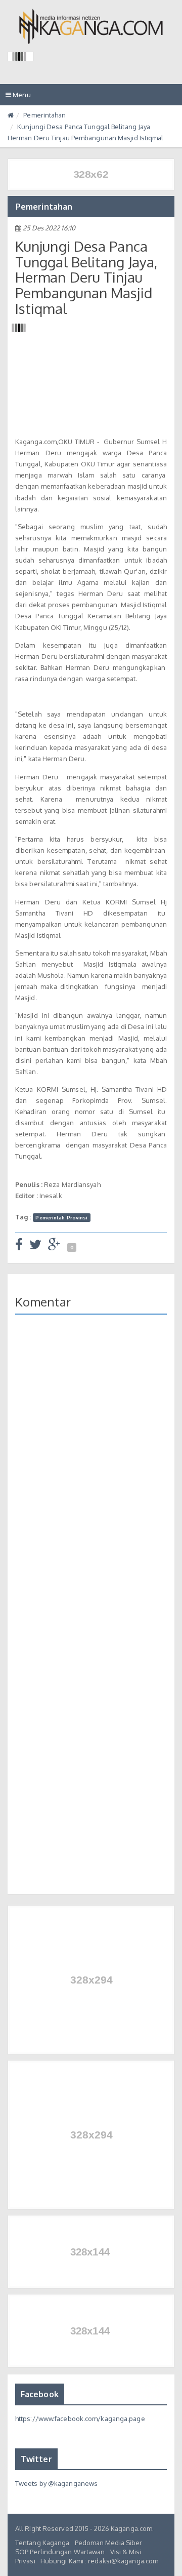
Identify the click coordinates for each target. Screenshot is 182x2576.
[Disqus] (91, 1470)
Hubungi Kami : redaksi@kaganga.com (99, 2561)
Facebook (40, 2394)
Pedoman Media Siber (109, 2543)
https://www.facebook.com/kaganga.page (80, 2419)
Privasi (25, 2561)
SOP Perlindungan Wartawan (60, 2552)
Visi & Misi (126, 2552)
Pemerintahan (44, 115)
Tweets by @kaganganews (56, 2483)
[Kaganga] (91, 26)
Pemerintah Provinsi (61, 1217)
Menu (21, 98)
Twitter (36, 2459)
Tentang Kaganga (42, 2543)
